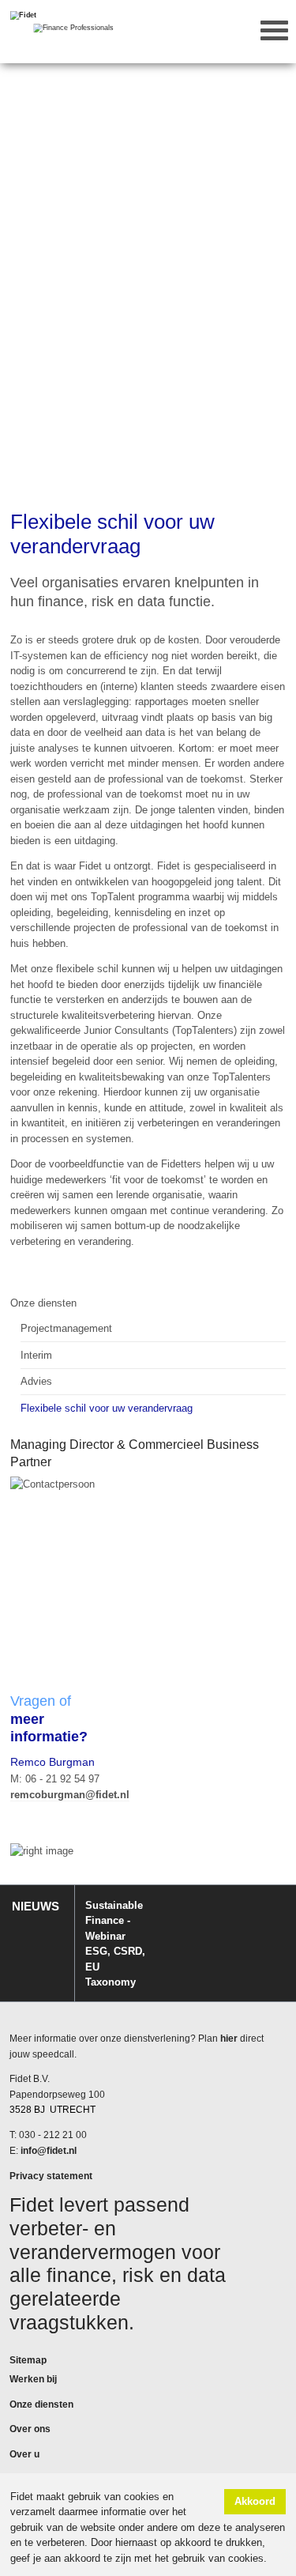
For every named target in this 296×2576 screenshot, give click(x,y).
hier (229, 2039)
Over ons (30, 2429)
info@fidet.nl (49, 2151)
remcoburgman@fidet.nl (70, 1795)
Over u (24, 2454)
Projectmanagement (66, 1328)
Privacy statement (51, 2176)
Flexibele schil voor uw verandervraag (107, 1408)
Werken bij (33, 2379)
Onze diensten (43, 1303)
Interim (36, 1355)
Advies (36, 1381)
